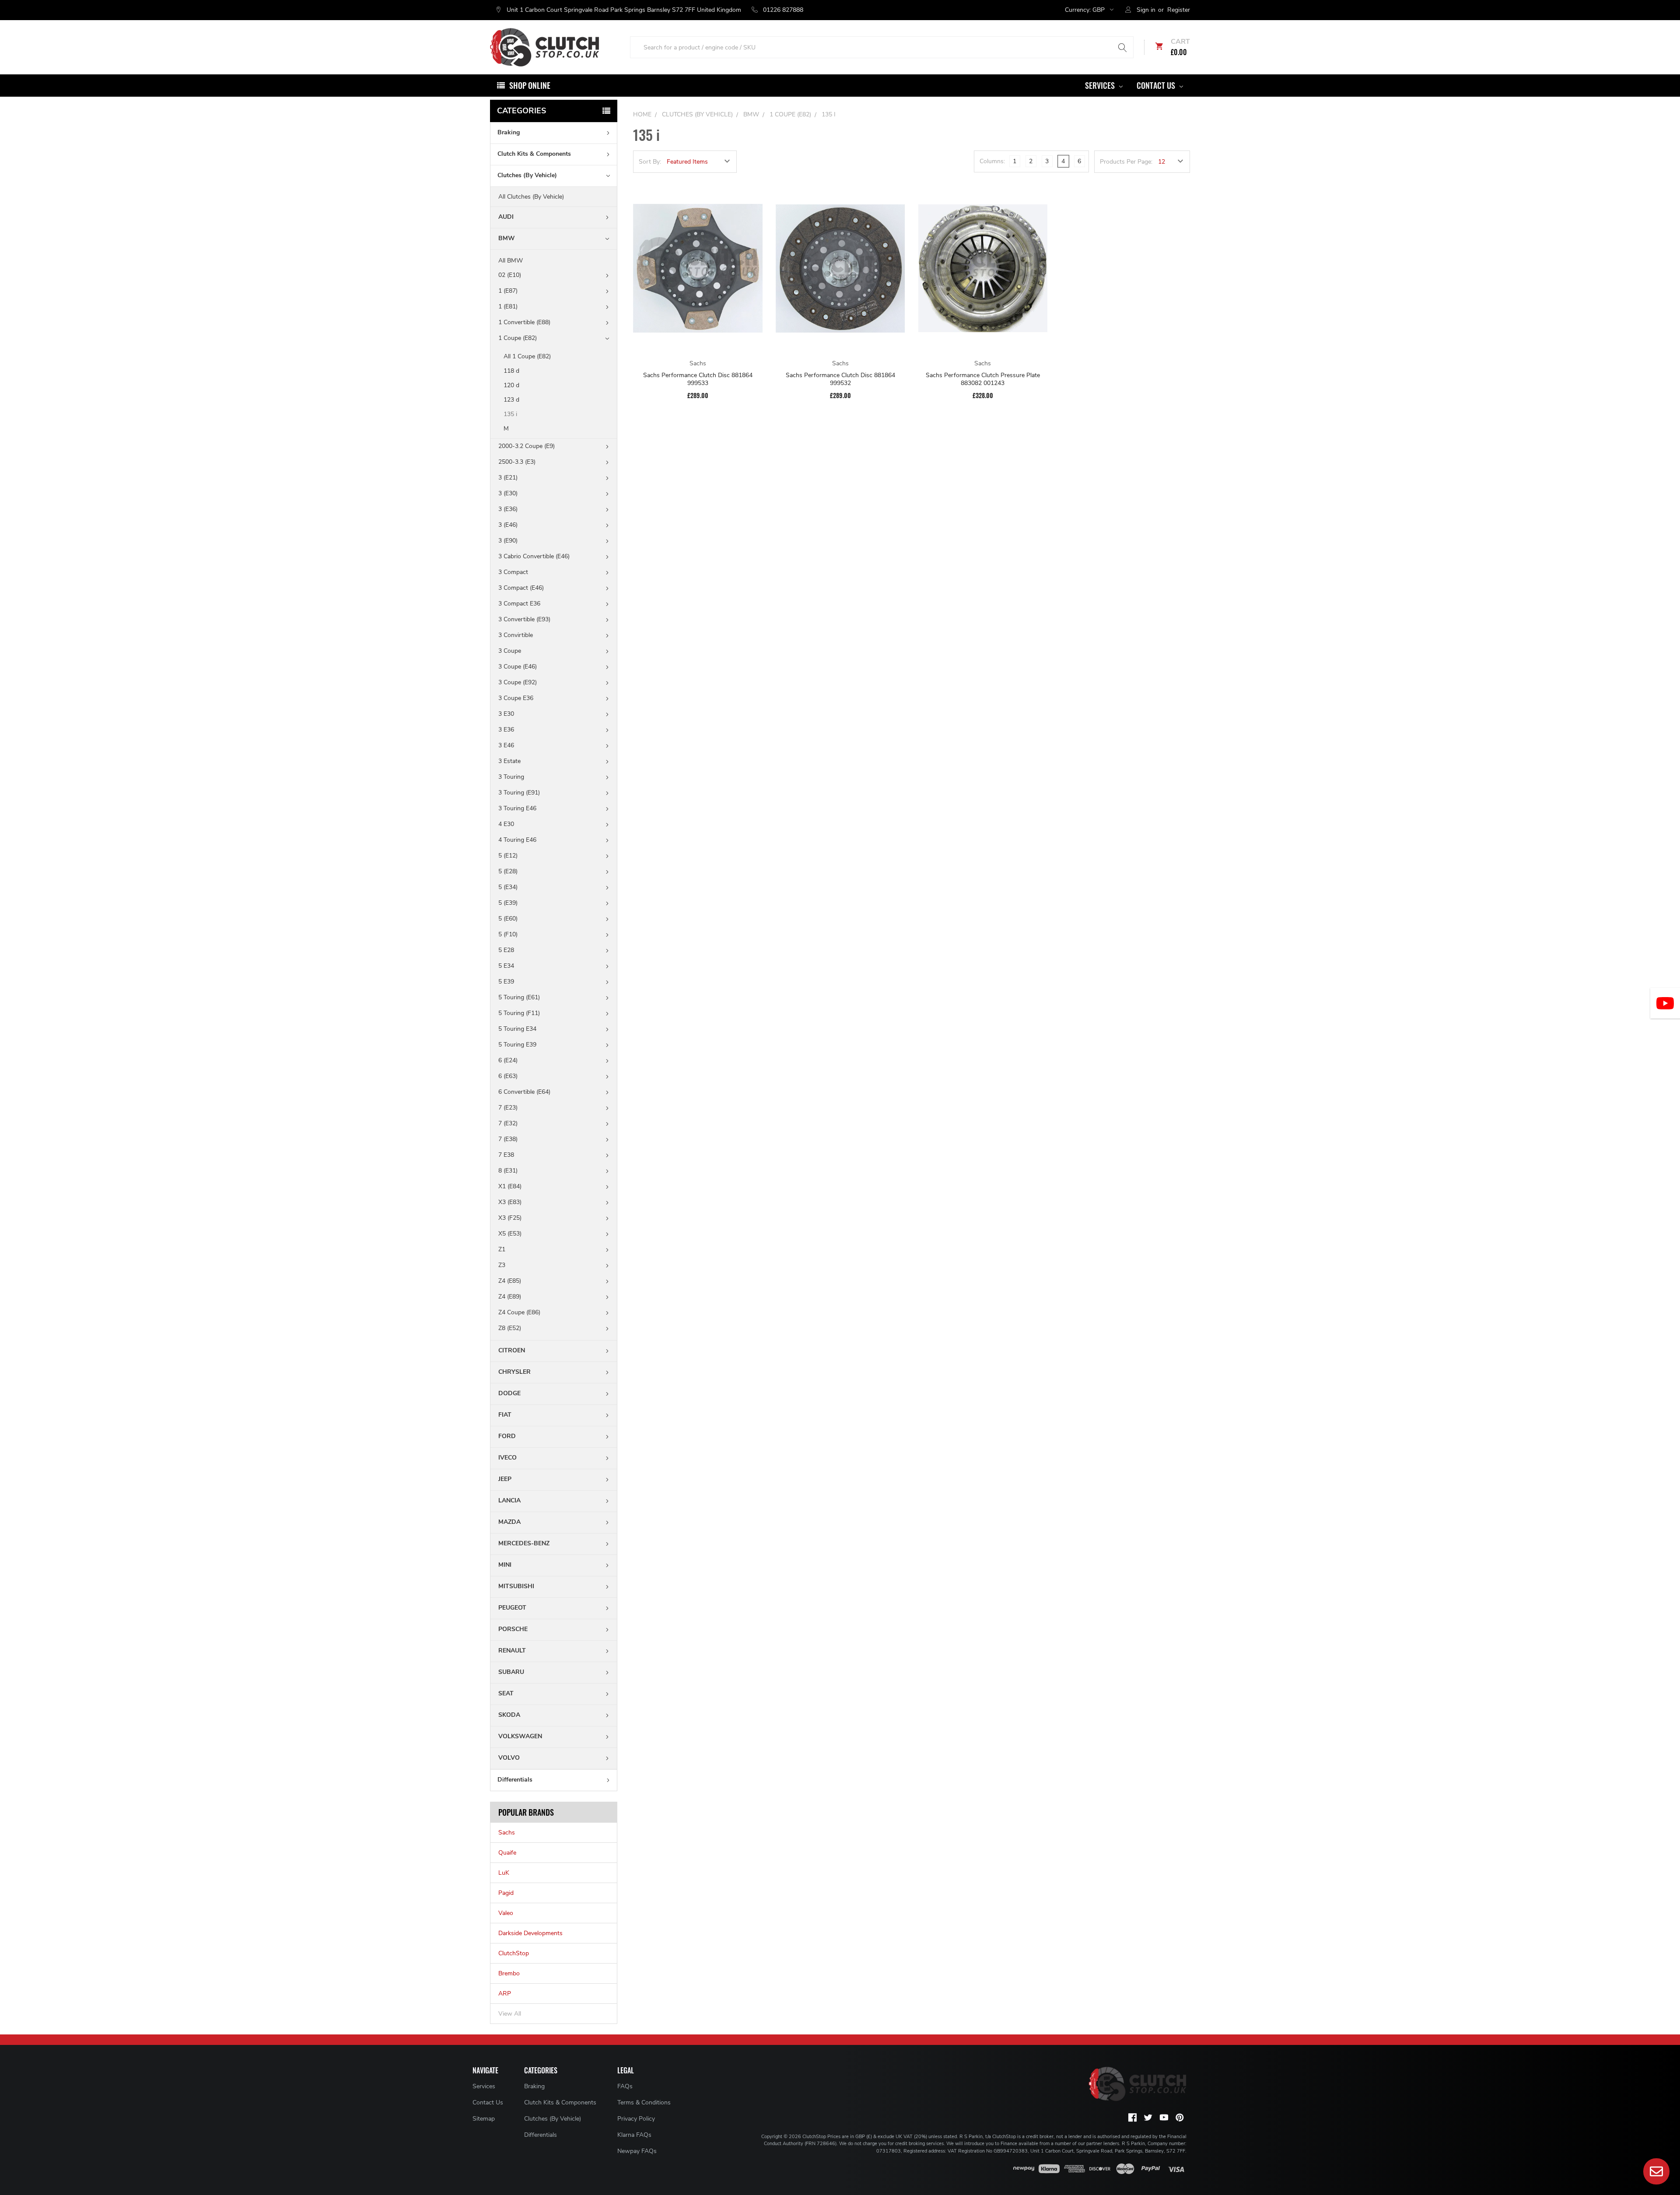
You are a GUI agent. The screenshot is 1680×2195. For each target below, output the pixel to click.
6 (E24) (508, 1060)
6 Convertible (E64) (524, 1092)
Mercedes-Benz (524, 1543)
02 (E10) (510, 275)
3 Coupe (510, 651)
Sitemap (484, 2119)
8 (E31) (508, 1171)
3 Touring (511, 777)
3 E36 (506, 730)
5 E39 (506, 982)
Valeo (506, 1913)
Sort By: (650, 162)
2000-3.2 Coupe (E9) (527, 446)
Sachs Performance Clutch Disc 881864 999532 (840, 379)
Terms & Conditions (644, 2102)
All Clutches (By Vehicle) (531, 197)
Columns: (992, 161)
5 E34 (506, 966)
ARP (505, 1994)
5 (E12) (508, 856)
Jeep (505, 1479)
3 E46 (506, 745)
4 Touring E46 (517, 840)
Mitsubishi (516, 1586)
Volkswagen (520, 1736)
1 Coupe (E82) (518, 338)
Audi (506, 217)
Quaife (507, 1853)
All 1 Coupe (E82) (527, 356)
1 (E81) (508, 306)
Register (1179, 10)
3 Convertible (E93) (524, 619)
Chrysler (514, 1372)
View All (510, 2014)
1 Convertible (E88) (524, 322)
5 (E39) (508, 903)
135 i (510, 414)
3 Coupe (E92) (518, 682)
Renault (512, 1651)
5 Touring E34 (517, 1029)
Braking (509, 132)
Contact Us (1157, 85)
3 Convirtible (516, 635)
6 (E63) (508, 1076)
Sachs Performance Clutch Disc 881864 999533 (698, 379)
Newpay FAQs (637, 2151)
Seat (506, 1693)
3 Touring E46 (517, 808)
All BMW (511, 261)
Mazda (509, 1522)
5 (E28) (508, 871)
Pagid (506, 1893)
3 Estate (509, 761)
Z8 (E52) (510, 1328)
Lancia (509, 1500)
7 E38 (506, 1155)
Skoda (509, 1715)
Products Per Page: (1126, 162)
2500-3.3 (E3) (517, 462)
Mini (505, 1565)
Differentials (515, 1780)
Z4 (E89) (510, 1297)
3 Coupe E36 (516, 698)
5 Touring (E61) (519, 997)
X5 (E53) (510, 1234)
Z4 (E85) (510, 1281)
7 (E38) (508, 1139)
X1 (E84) (510, 1186)
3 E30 (506, 714)
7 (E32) (508, 1123)
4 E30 (506, 824)
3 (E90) (508, 541)
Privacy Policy (636, 2119)
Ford (507, 1436)
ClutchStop (514, 1953)
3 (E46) (508, 525)
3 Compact (513, 572)
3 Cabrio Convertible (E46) (534, 556)
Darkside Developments (530, 1933)
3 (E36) (508, 509)
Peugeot (512, 1608)
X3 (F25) (510, 1218)
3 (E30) (508, 493)
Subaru (511, 1672)
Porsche (513, 1629)
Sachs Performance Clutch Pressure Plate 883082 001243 (983, 379)
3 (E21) (508, 478)
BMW (507, 238)
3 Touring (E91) (519, 793)
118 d (511, 371)
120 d (511, 385)
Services (1101, 85)
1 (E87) (508, 291)
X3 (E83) (510, 1202)
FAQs (625, 2086)
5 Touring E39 (517, 1045)
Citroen (512, 1350)
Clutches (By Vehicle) (527, 175)
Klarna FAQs (634, 2135)
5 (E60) (508, 919)
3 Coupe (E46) (518, 667)
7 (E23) (508, 1108)
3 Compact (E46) (521, 588)
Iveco (507, 1458)
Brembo (509, 1973)
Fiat (505, 1415)
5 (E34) (508, 887)
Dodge (509, 1393)
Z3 (502, 1265)
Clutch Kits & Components (534, 154)
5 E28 (506, 950)
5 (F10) (508, 934)
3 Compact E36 (519, 604)
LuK (504, 1873)
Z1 (502, 1249)
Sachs (507, 1833)
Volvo (509, 1758)
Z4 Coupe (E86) (519, 1312)
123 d (511, 400)
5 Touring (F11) (519, 1013)
